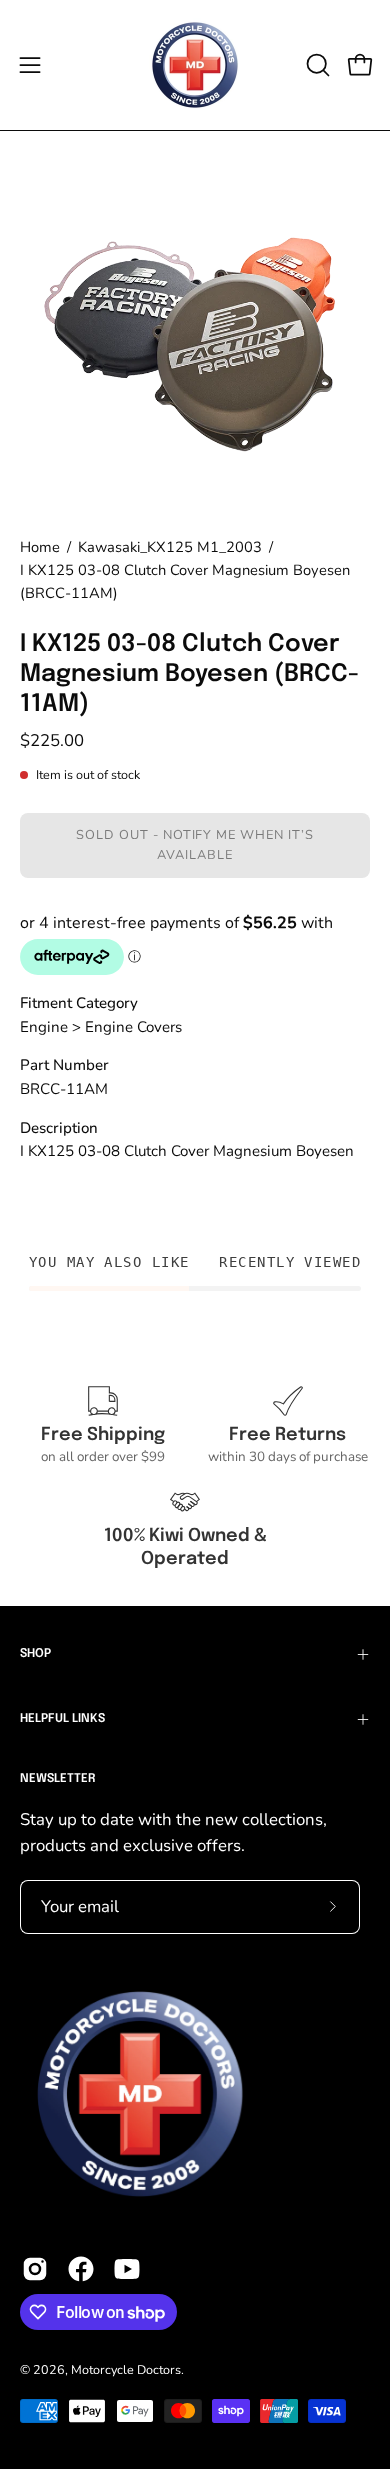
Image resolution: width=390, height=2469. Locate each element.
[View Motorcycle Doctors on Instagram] (35, 2269)
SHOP (35, 1654)
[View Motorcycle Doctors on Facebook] (81, 2269)
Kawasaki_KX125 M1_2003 (170, 547)
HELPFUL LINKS (62, 1719)
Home (40, 547)
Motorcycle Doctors (126, 2369)
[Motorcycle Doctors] (195, 65)
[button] (316, 65)
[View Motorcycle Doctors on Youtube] (127, 2269)
